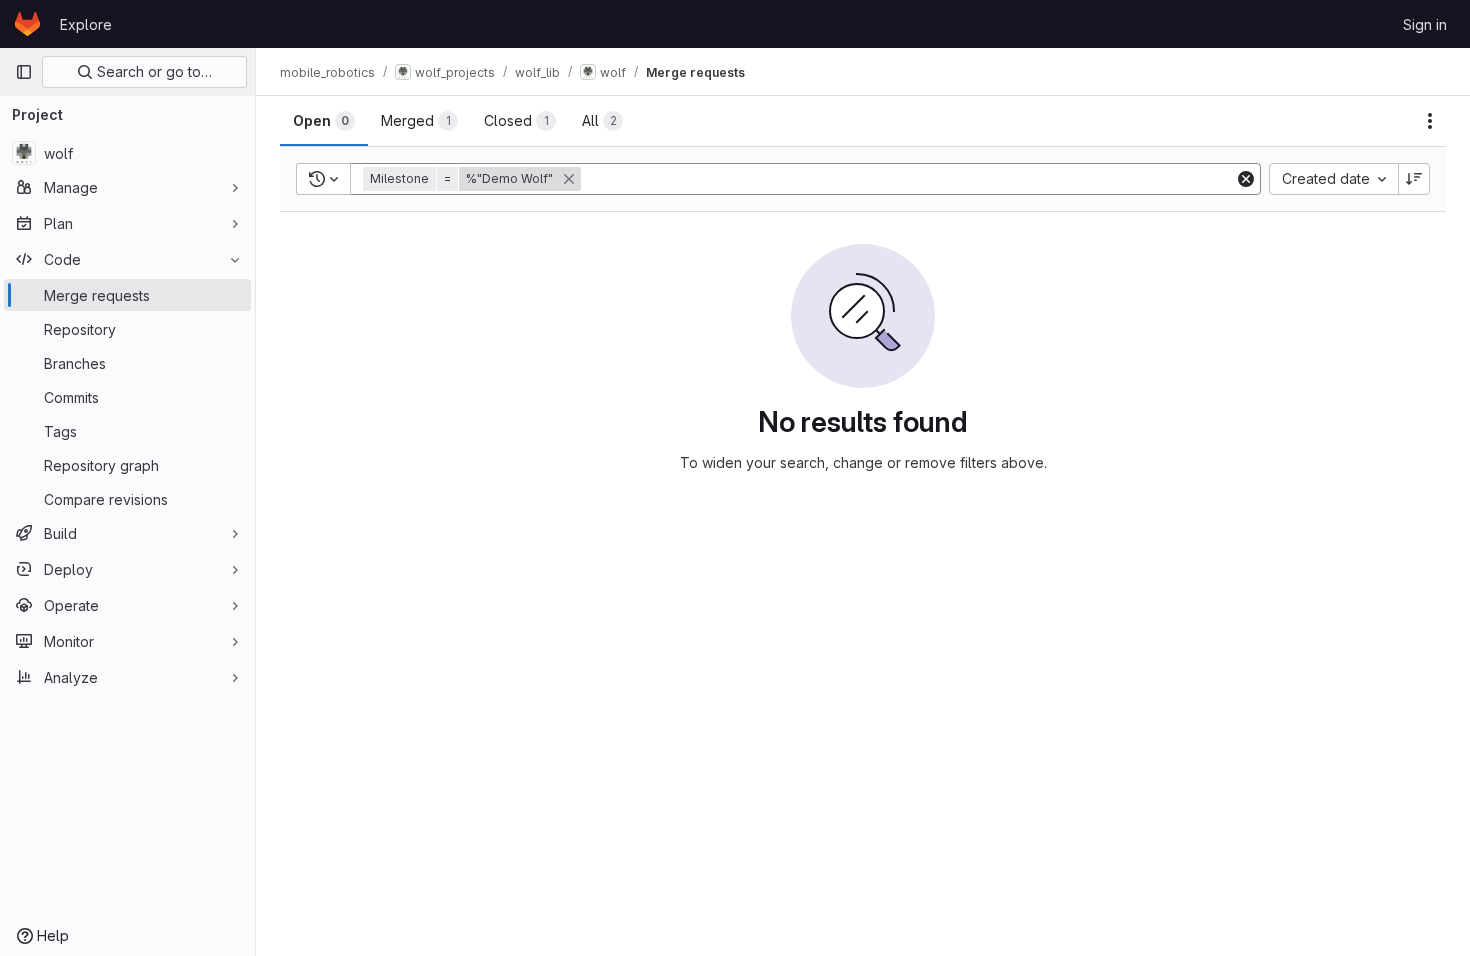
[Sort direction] (1414, 179)
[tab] (324, 121)
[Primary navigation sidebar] (24, 72)
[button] (474, 179)
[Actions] (1430, 121)
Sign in (1425, 24)
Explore (86, 24)
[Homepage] (27, 24)
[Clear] (1246, 179)
